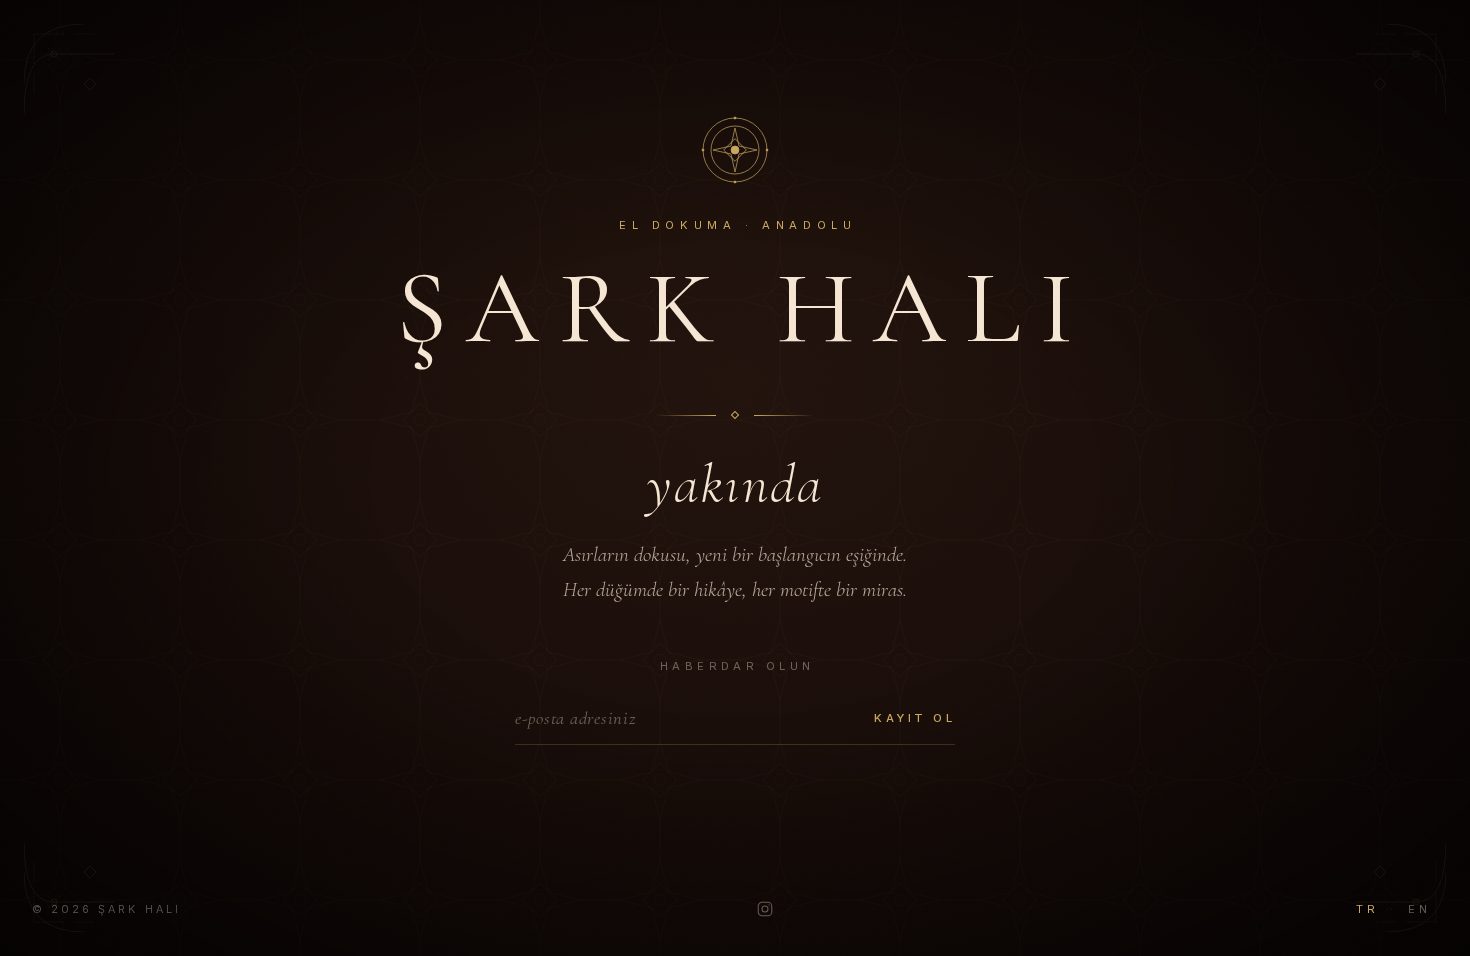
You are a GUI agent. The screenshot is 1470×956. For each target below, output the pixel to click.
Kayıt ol (914, 718)
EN (1419, 909)
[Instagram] (765, 909)
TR (1367, 909)
